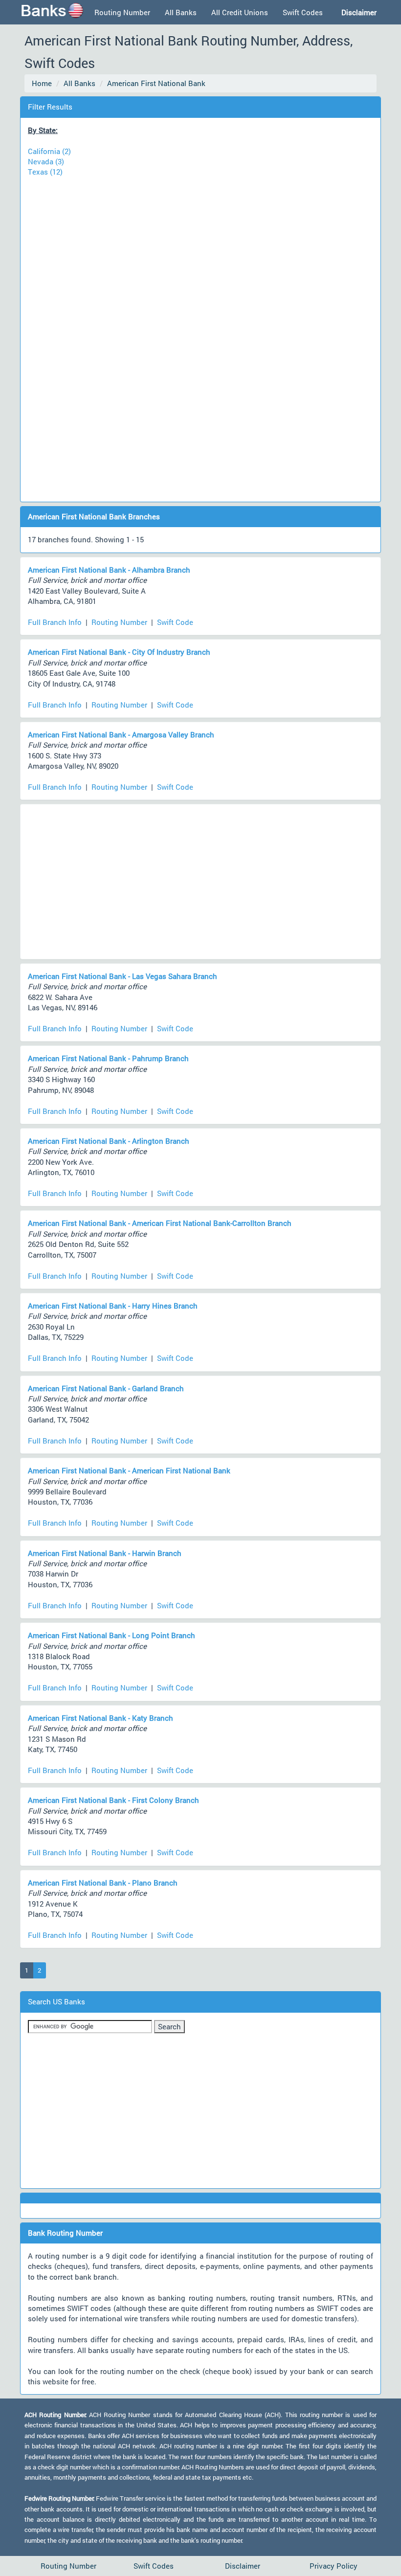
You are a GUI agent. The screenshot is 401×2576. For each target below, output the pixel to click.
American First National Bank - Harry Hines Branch (113, 1306)
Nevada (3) (46, 161)
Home (42, 83)
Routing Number (122, 12)
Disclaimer (243, 2566)
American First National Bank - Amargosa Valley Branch (121, 734)
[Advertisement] (200, 334)
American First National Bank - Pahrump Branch (108, 1058)
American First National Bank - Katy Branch (100, 1718)
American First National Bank (156, 83)
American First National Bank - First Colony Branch (113, 1800)
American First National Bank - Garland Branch (106, 1388)
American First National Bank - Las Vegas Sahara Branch (123, 976)
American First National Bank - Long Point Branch (111, 1635)
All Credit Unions (240, 12)
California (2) (49, 151)
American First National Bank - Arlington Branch (109, 1141)
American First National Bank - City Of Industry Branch (119, 652)
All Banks (181, 12)
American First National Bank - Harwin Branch (105, 1553)
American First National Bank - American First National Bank (129, 1470)
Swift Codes (303, 12)
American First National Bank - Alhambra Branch (109, 570)
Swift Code (175, 622)
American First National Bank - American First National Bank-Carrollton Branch (160, 1223)
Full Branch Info (55, 622)
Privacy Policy (334, 2566)
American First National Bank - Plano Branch (103, 1883)
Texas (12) (45, 172)
